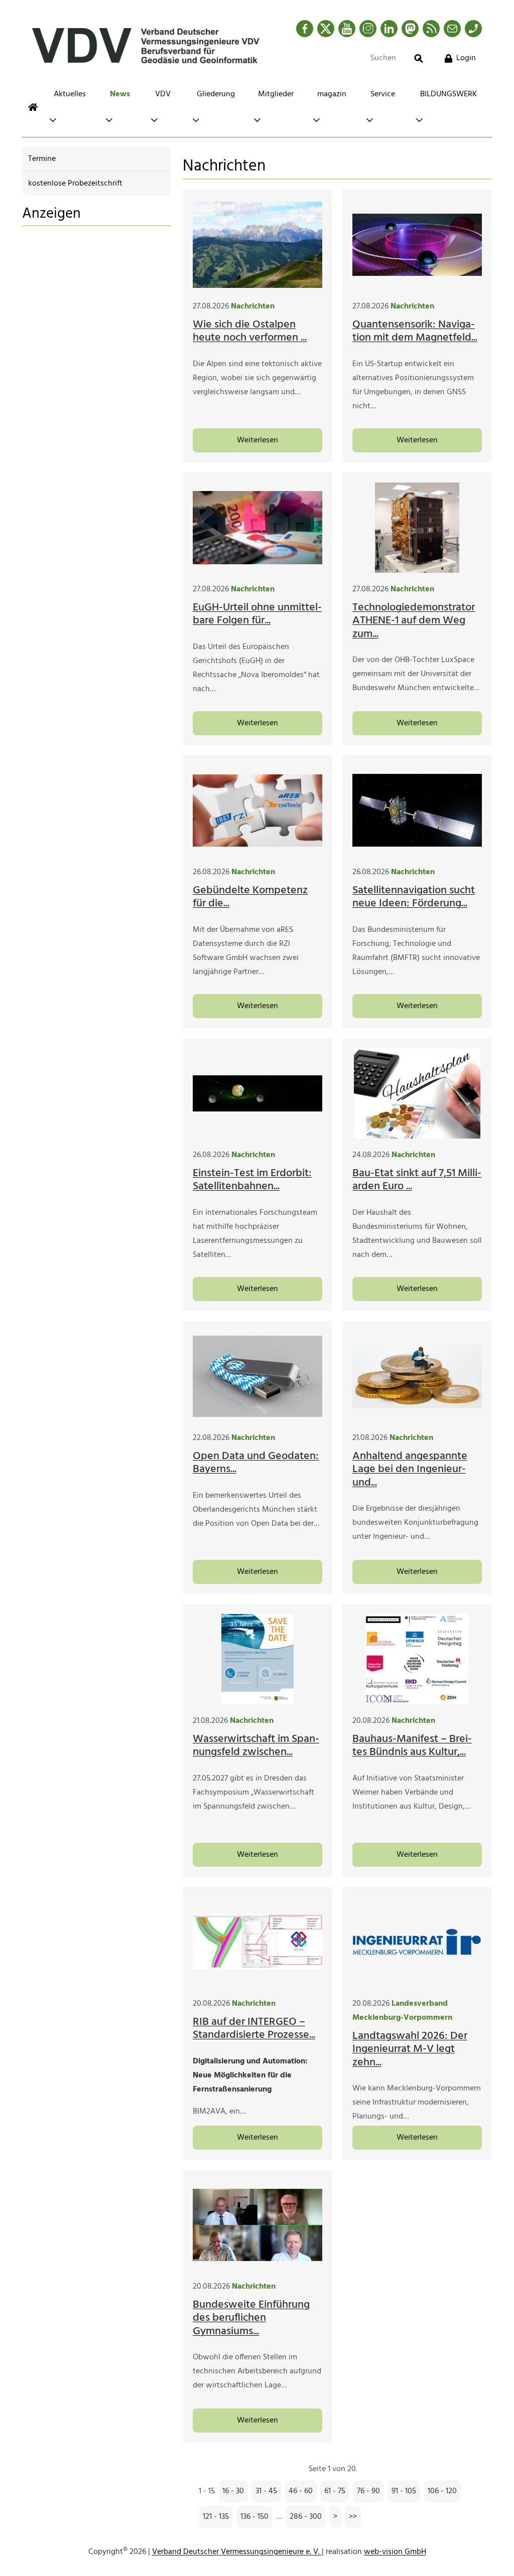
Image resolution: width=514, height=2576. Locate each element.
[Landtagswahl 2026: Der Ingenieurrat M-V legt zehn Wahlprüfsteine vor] (417, 1942)
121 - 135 (216, 2517)
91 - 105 (404, 2491)
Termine (42, 159)
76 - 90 (368, 2491)
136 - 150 (254, 2517)
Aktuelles (70, 94)
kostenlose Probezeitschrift (75, 184)
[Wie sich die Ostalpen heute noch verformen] (258, 245)
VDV (163, 94)
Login (466, 58)
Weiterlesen (258, 440)
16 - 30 (233, 2491)
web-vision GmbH (395, 2552)
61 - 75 (335, 2491)
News (120, 94)
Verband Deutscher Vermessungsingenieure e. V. (237, 2552)
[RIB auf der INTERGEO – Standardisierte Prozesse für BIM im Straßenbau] (258, 1942)
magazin (332, 94)
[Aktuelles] (33, 107)
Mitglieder (276, 94)
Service (383, 94)
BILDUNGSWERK (448, 94)
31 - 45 (266, 2491)
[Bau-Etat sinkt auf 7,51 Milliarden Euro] (417, 1093)
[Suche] (419, 58)
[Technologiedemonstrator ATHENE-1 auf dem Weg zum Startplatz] (417, 528)
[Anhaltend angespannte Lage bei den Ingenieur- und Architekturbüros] (417, 1376)
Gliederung (216, 94)
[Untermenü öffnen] (53, 120)
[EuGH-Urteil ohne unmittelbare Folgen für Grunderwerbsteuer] (258, 528)
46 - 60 (301, 2491)
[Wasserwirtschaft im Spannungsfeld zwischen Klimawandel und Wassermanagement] (258, 1659)
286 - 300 (306, 2517)
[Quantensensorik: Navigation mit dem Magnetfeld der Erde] (417, 245)
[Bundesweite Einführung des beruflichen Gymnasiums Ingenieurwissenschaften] (258, 2225)
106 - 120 (442, 2491)
